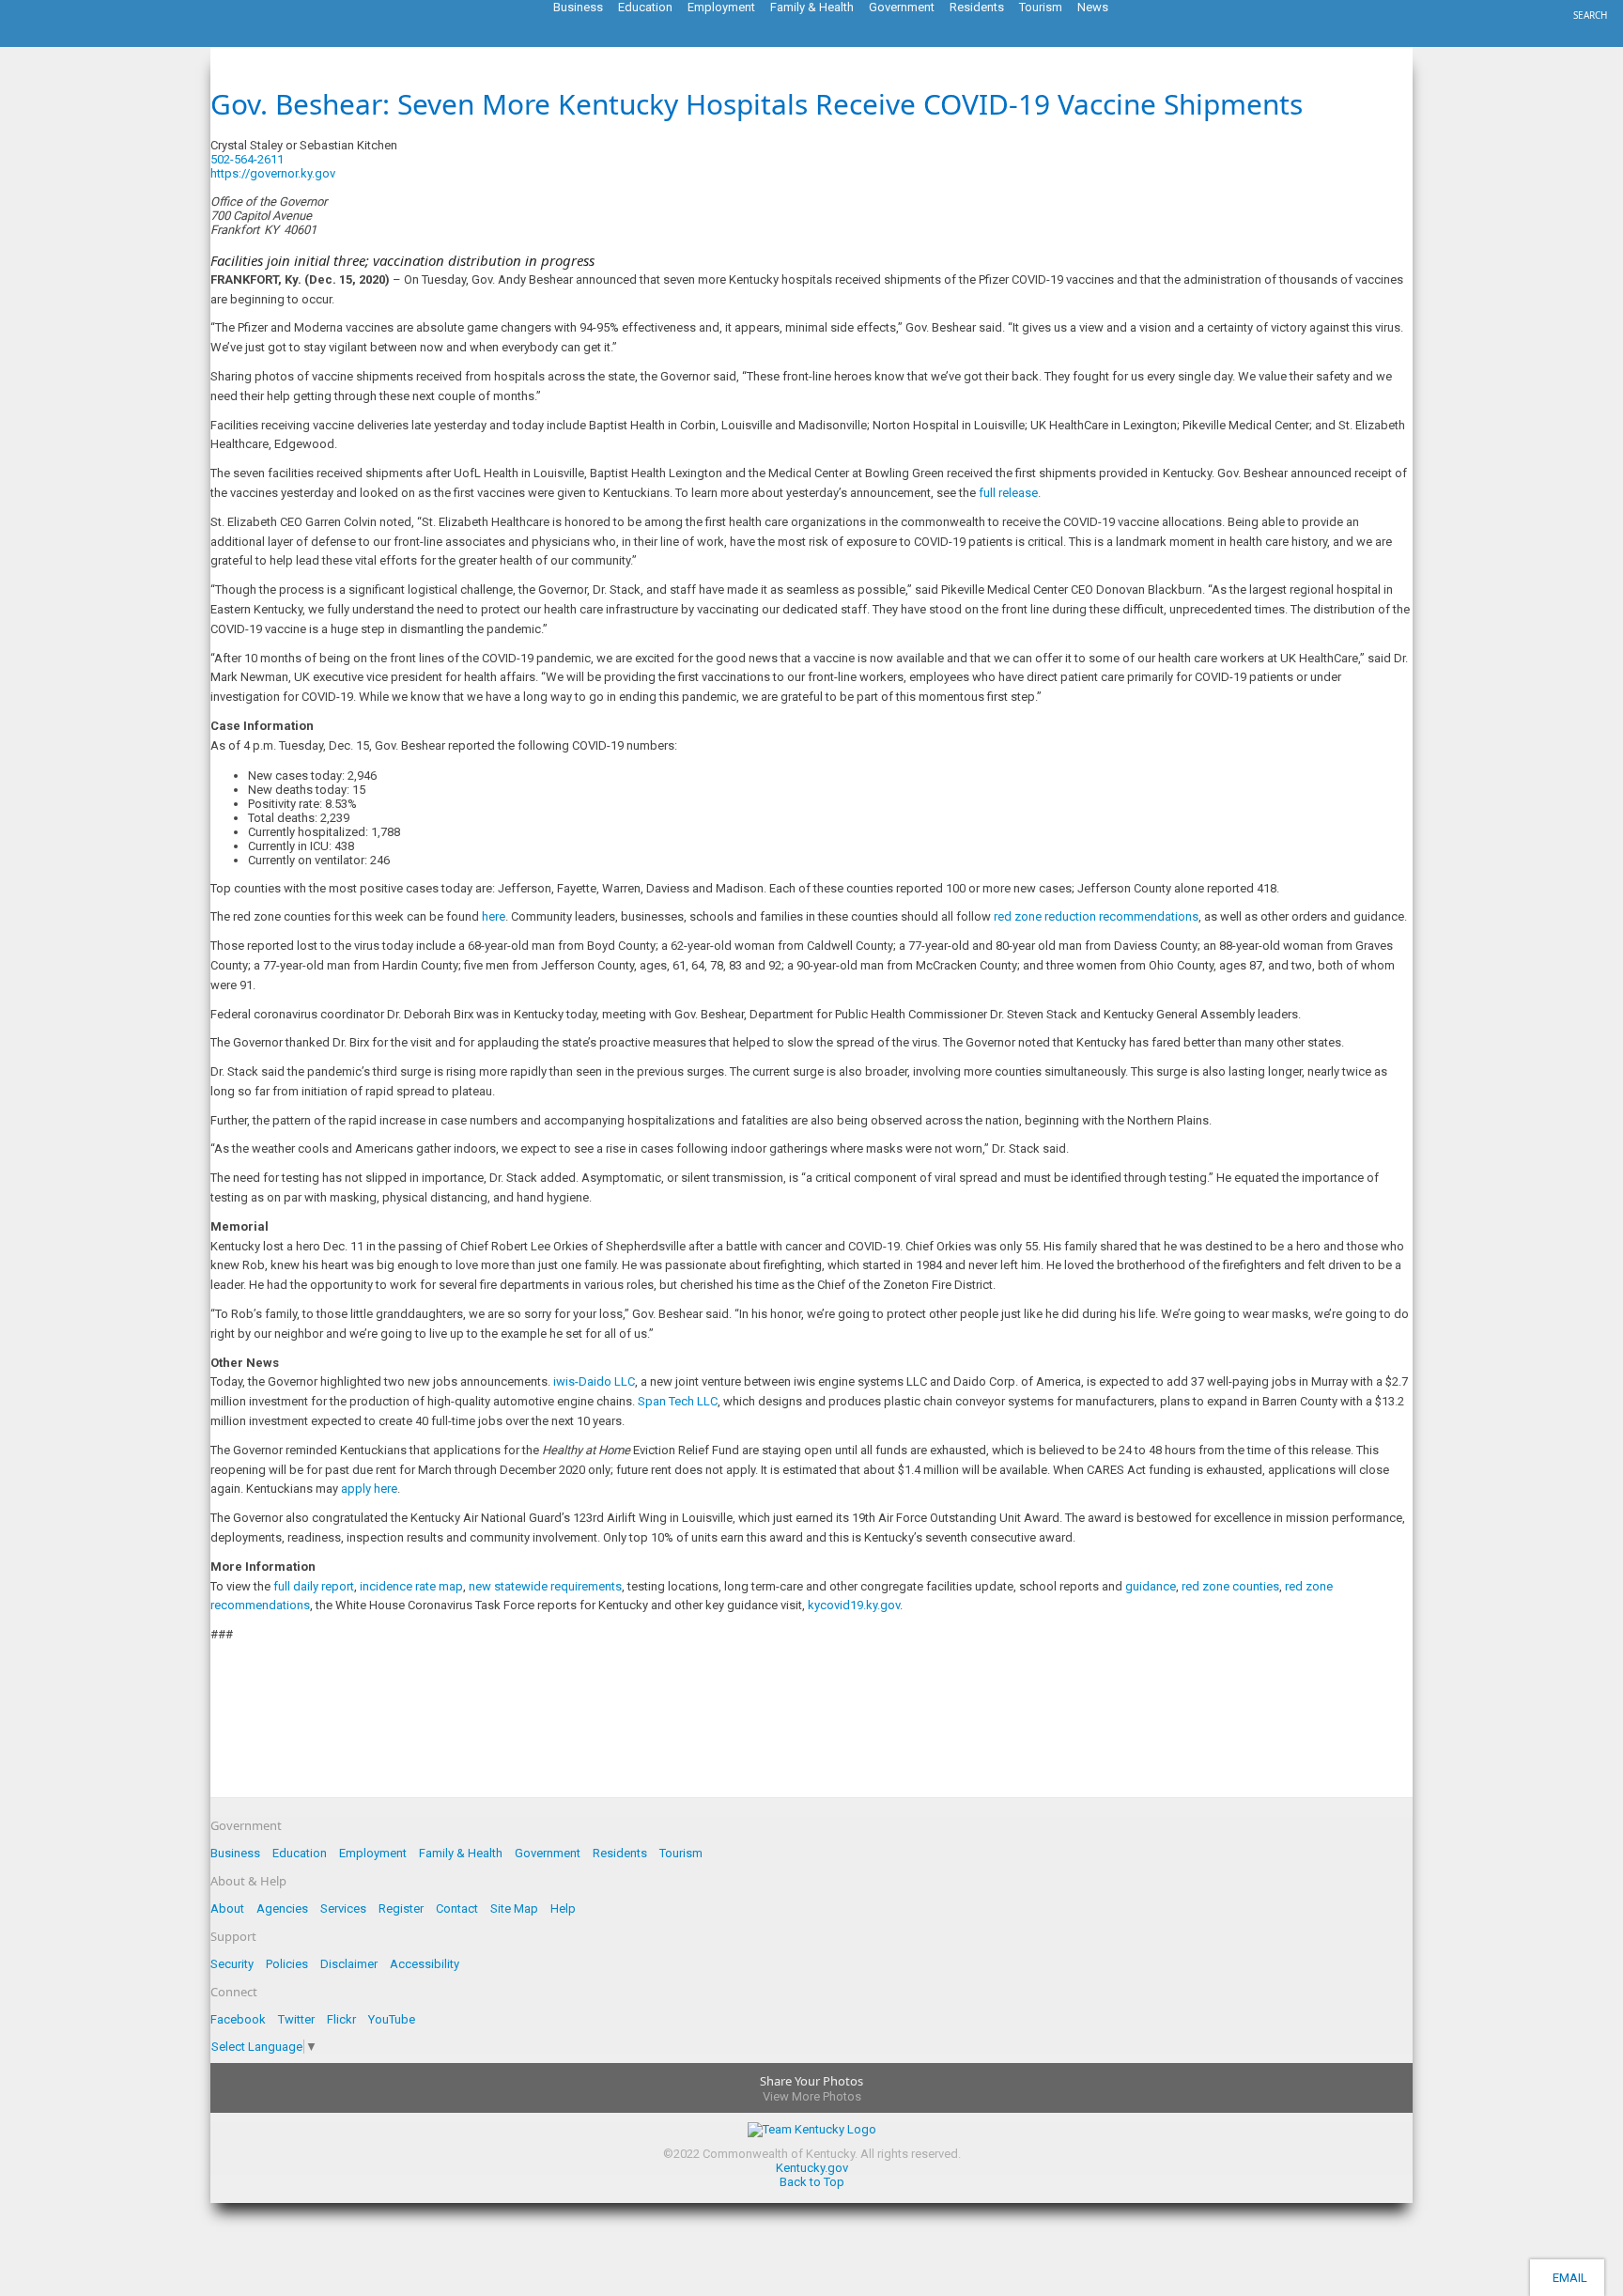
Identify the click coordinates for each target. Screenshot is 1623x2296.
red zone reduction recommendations (1096, 916)
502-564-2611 (247, 159)
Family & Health (461, 1853)
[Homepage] (89, 41)
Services (343, 1908)
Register (401, 1908)
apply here (369, 1489)
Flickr (341, 2019)
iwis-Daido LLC (594, 1381)
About (227, 1908)
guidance (1151, 1586)
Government (548, 1853)
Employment (373, 1853)
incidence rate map (411, 1586)
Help (563, 1908)
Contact (457, 1908)
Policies (287, 1964)
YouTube (392, 2019)
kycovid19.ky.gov (854, 1605)
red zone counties (1230, 1586)
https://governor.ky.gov (273, 173)
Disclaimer (349, 1964)
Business (235, 1853)
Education (300, 1853)
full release (1008, 493)
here (494, 916)
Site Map (514, 1908)
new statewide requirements (545, 1586)
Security (232, 1964)
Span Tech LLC (678, 1401)
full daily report (314, 1586)
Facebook (238, 2019)
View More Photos (812, 2096)
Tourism (681, 1853)
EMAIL (1567, 2278)
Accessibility (425, 1964)
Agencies (282, 1908)
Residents (620, 1853)
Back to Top (812, 2182)
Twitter (296, 2019)
